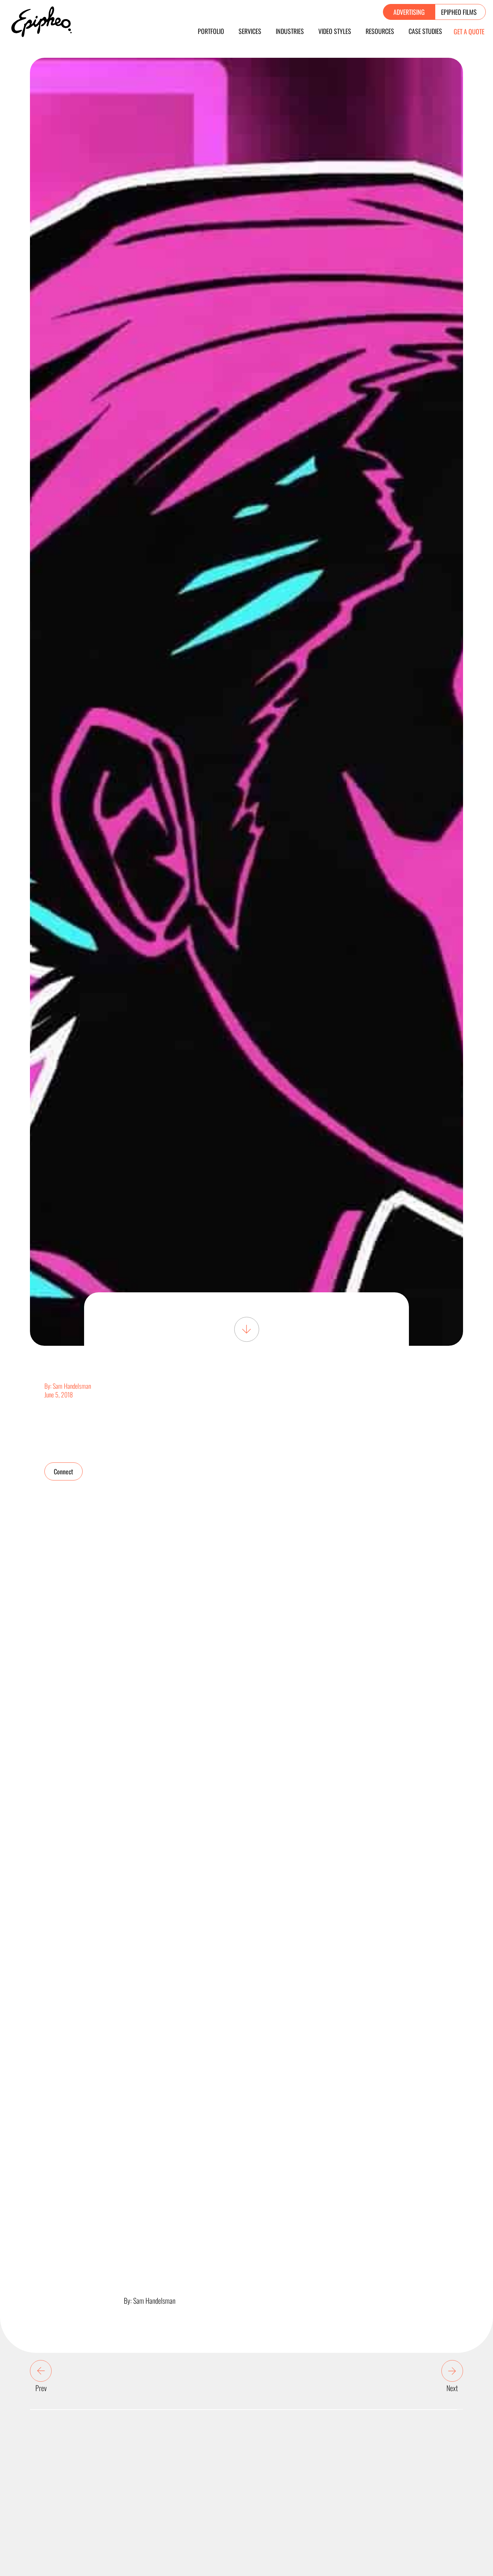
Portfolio (211, 31)
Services (250, 31)
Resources (380, 31)
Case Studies (425, 31)
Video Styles (335, 31)
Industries (290, 31)
